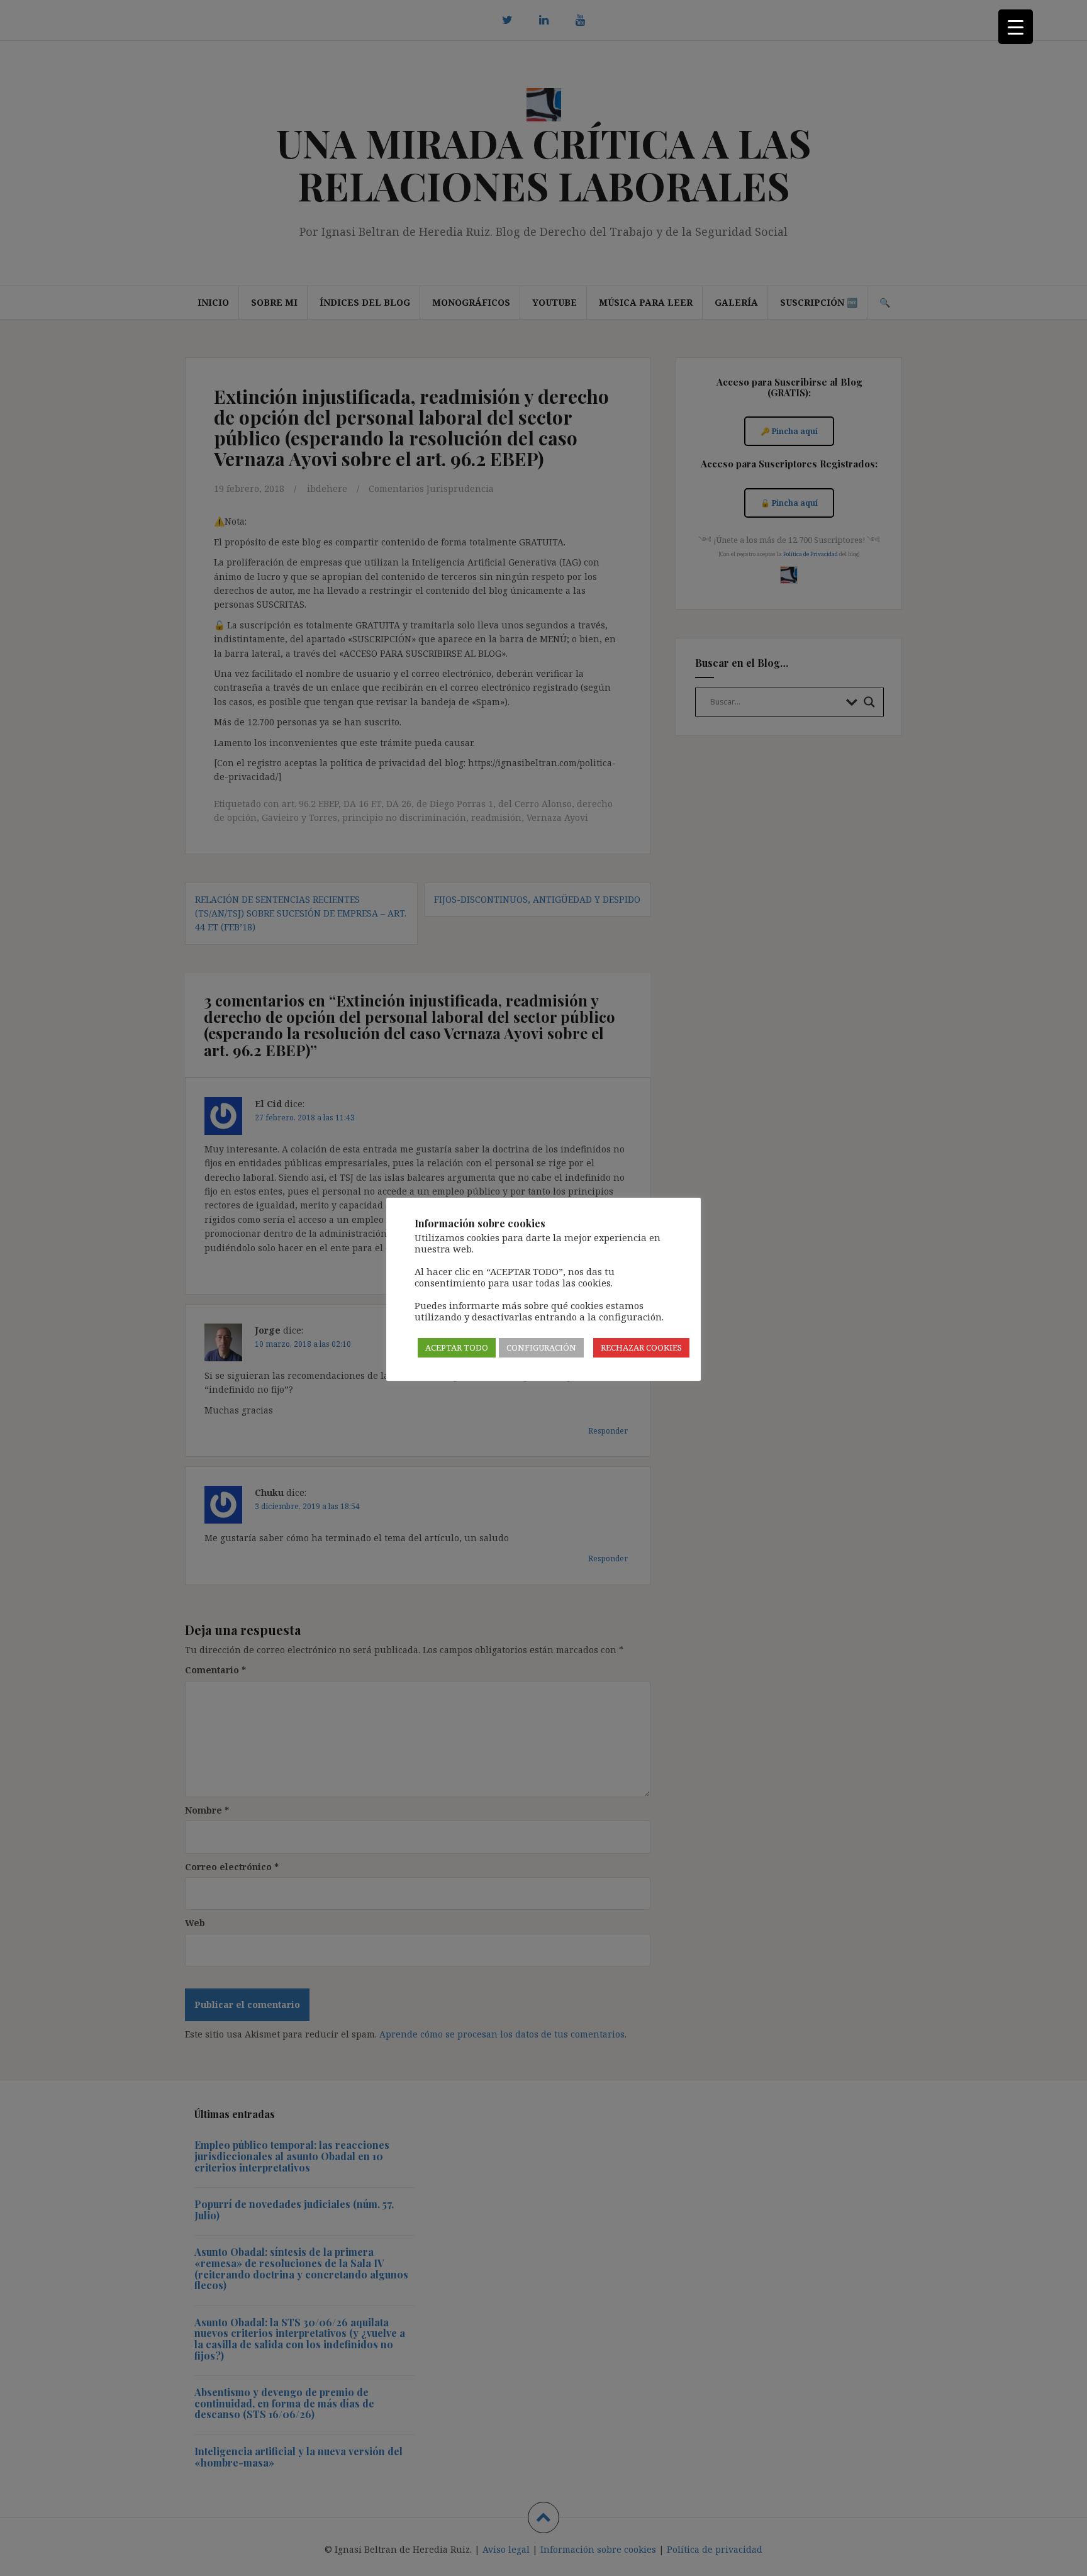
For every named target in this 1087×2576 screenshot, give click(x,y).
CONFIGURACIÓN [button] (541, 1347)
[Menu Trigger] (1016, 27)
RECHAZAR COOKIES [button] (641, 1347)
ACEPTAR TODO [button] (457, 1347)
